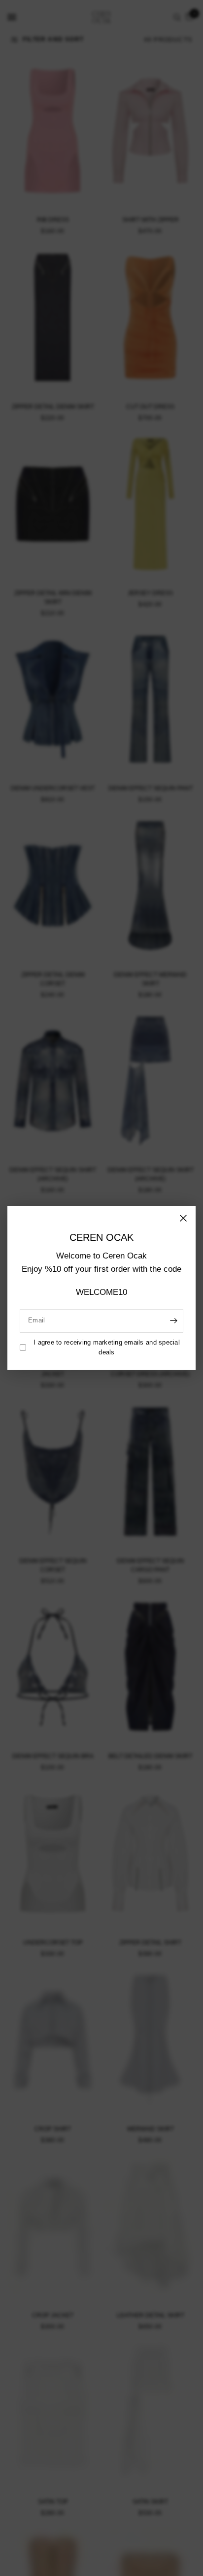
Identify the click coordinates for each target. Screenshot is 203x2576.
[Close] (183, 1218)
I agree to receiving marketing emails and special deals (107, 1347)
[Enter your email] (173, 1320)
